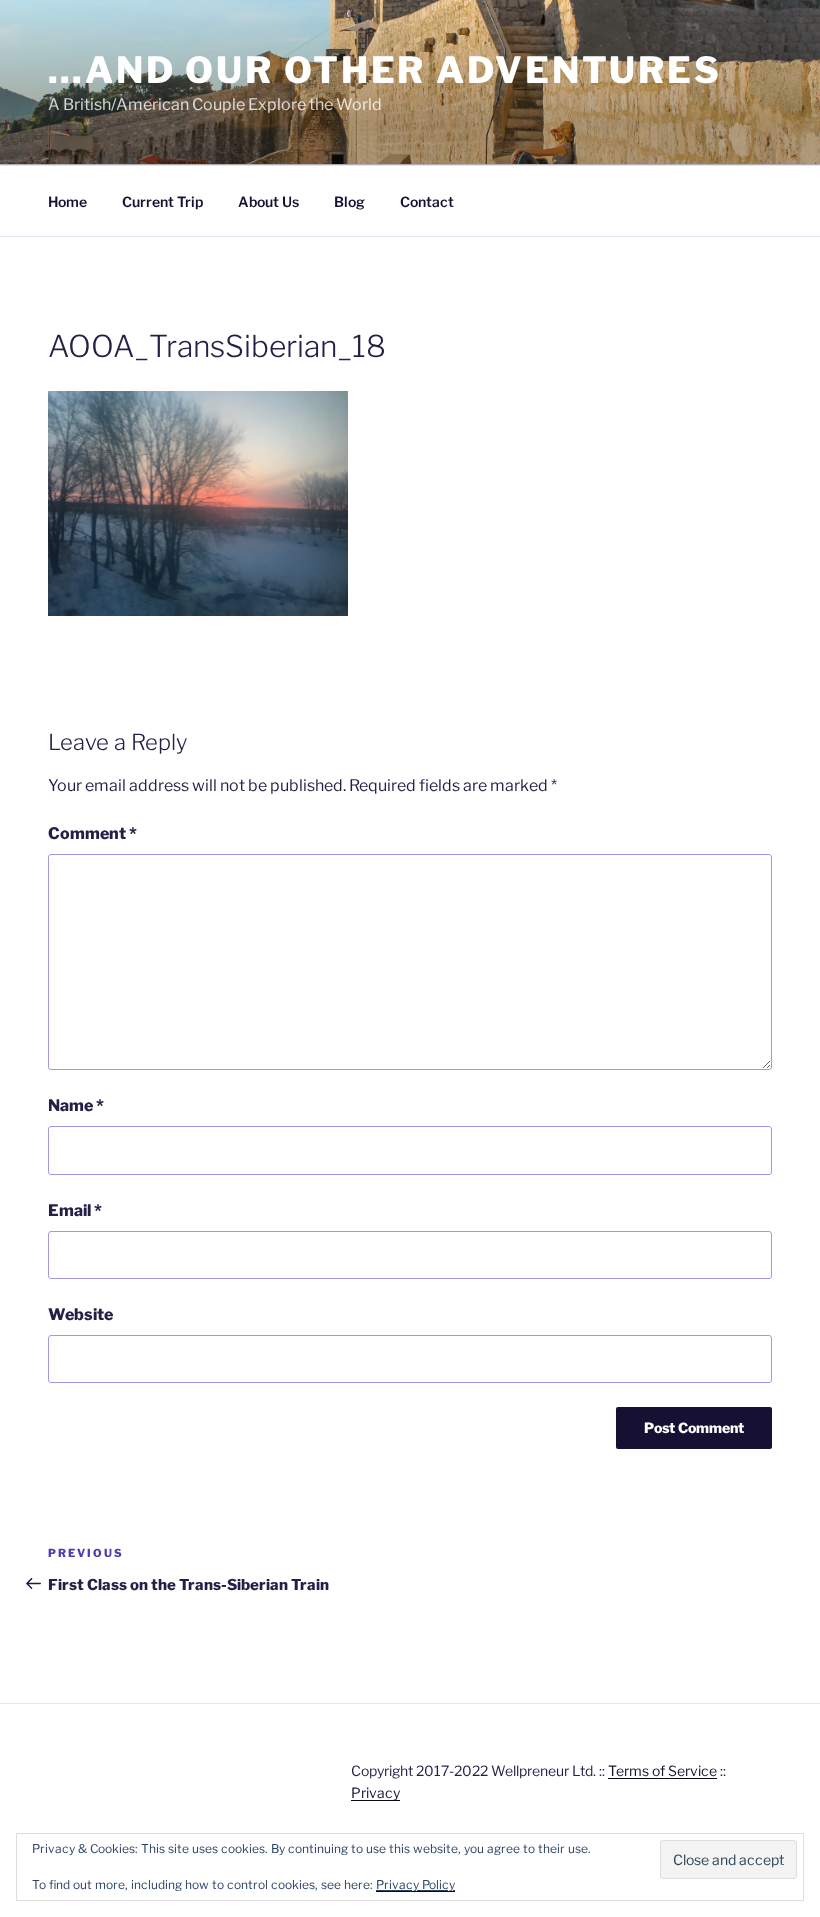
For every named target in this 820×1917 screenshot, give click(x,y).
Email (75, 1210)
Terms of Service (662, 1770)
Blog (349, 201)
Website (80, 1314)
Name (76, 1105)
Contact (427, 201)
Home (67, 201)
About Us (268, 201)
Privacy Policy (415, 1884)
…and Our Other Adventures (385, 70)
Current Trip (162, 201)
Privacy (375, 1792)
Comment (92, 833)
